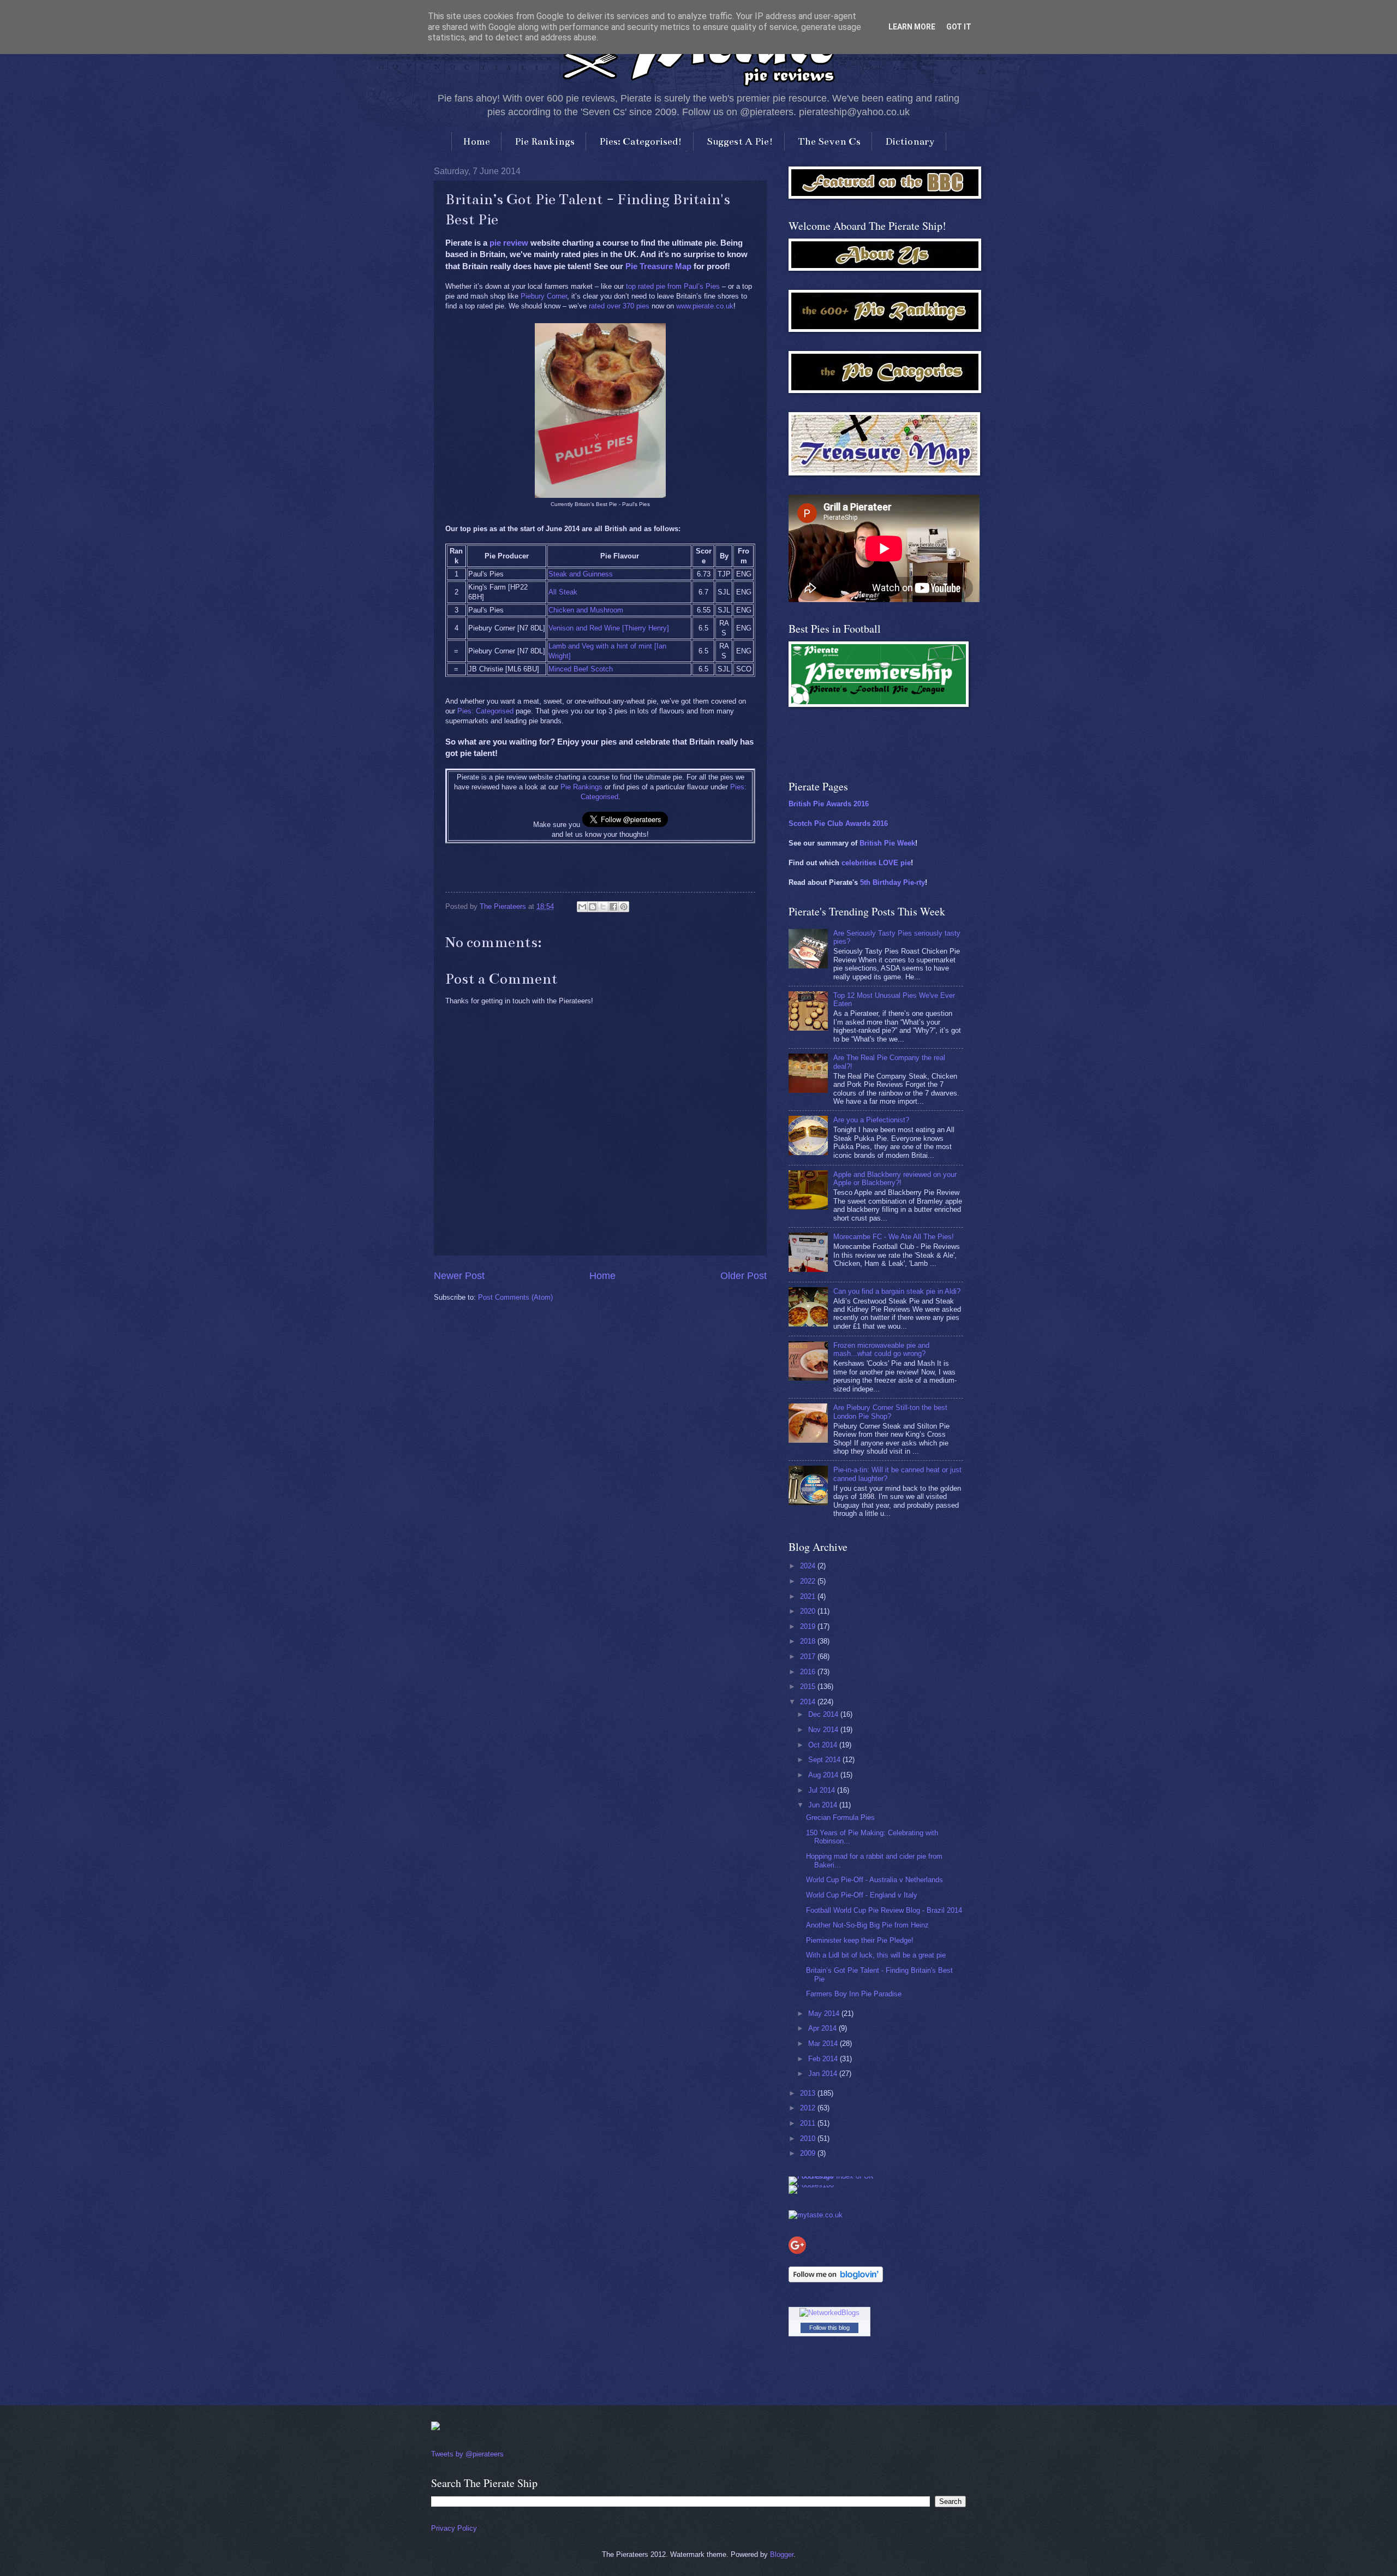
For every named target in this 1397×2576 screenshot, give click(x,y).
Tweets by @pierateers (467, 2454)
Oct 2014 (824, 1745)
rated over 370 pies (619, 306)
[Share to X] (603, 907)
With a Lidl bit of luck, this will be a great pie (876, 1955)
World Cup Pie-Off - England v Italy (862, 1895)
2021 (809, 1596)
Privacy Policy (454, 2528)
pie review (509, 243)
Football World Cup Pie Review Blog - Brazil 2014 (884, 1910)
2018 (809, 1641)
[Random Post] (435, 2428)
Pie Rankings (545, 141)
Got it (959, 27)
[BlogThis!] (593, 907)
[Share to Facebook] (613, 907)
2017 (809, 1656)
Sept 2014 (825, 1760)
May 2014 (825, 2013)
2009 (809, 2153)
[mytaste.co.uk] (816, 2215)
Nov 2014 (824, 1730)
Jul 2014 (823, 1790)
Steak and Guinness (581, 574)
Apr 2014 (823, 2028)
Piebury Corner (544, 296)
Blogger (782, 2554)
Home (476, 141)
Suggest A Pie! (740, 141)
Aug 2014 (824, 1775)
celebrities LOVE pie (876, 863)
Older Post (744, 1276)
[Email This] (582, 907)
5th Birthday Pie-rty (892, 882)
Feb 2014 (824, 2059)
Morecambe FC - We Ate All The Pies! (894, 1237)
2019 (809, 1626)
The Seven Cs (829, 141)
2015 (809, 1686)
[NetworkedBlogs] (829, 2313)
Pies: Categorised (485, 711)
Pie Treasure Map (658, 266)
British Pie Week (887, 843)
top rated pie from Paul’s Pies (673, 286)
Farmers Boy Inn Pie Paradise (854, 1994)
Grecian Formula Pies (840, 1818)
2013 (809, 2093)
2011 (809, 2123)
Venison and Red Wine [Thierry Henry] (609, 628)
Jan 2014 (824, 2074)
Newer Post (459, 1276)
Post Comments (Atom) (515, 1297)
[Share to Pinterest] (624, 907)
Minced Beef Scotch (581, 669)
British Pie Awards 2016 (829, 804)
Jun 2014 (824, 1805)
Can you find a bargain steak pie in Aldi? (897, 1291)
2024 (809, 1566)
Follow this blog (829, 2328)
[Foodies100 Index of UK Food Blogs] (834, 2176)
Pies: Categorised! (641, 141)
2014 (809, 1702)
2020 (809, 1611)
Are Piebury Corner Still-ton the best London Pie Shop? (890, 1412)
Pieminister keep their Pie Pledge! (860, 1940)
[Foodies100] (811, 2185)
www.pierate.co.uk (705, 306)
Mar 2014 (824, 2043)
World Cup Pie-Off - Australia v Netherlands (874, 1880)
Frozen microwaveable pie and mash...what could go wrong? (881, 1349)
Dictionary (910, 141)
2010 (809, 2138)
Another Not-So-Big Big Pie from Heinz (867, 1925)
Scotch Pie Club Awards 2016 (838, 823)
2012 (809, 2108)
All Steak (563, 592)
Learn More (912, 27)
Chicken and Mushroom (586, 610)
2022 (809, 1581)
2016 (809, 1672)
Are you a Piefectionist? (871, 1120)
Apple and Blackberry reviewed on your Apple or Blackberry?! (895, 1179)
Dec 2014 (824, 1714)
